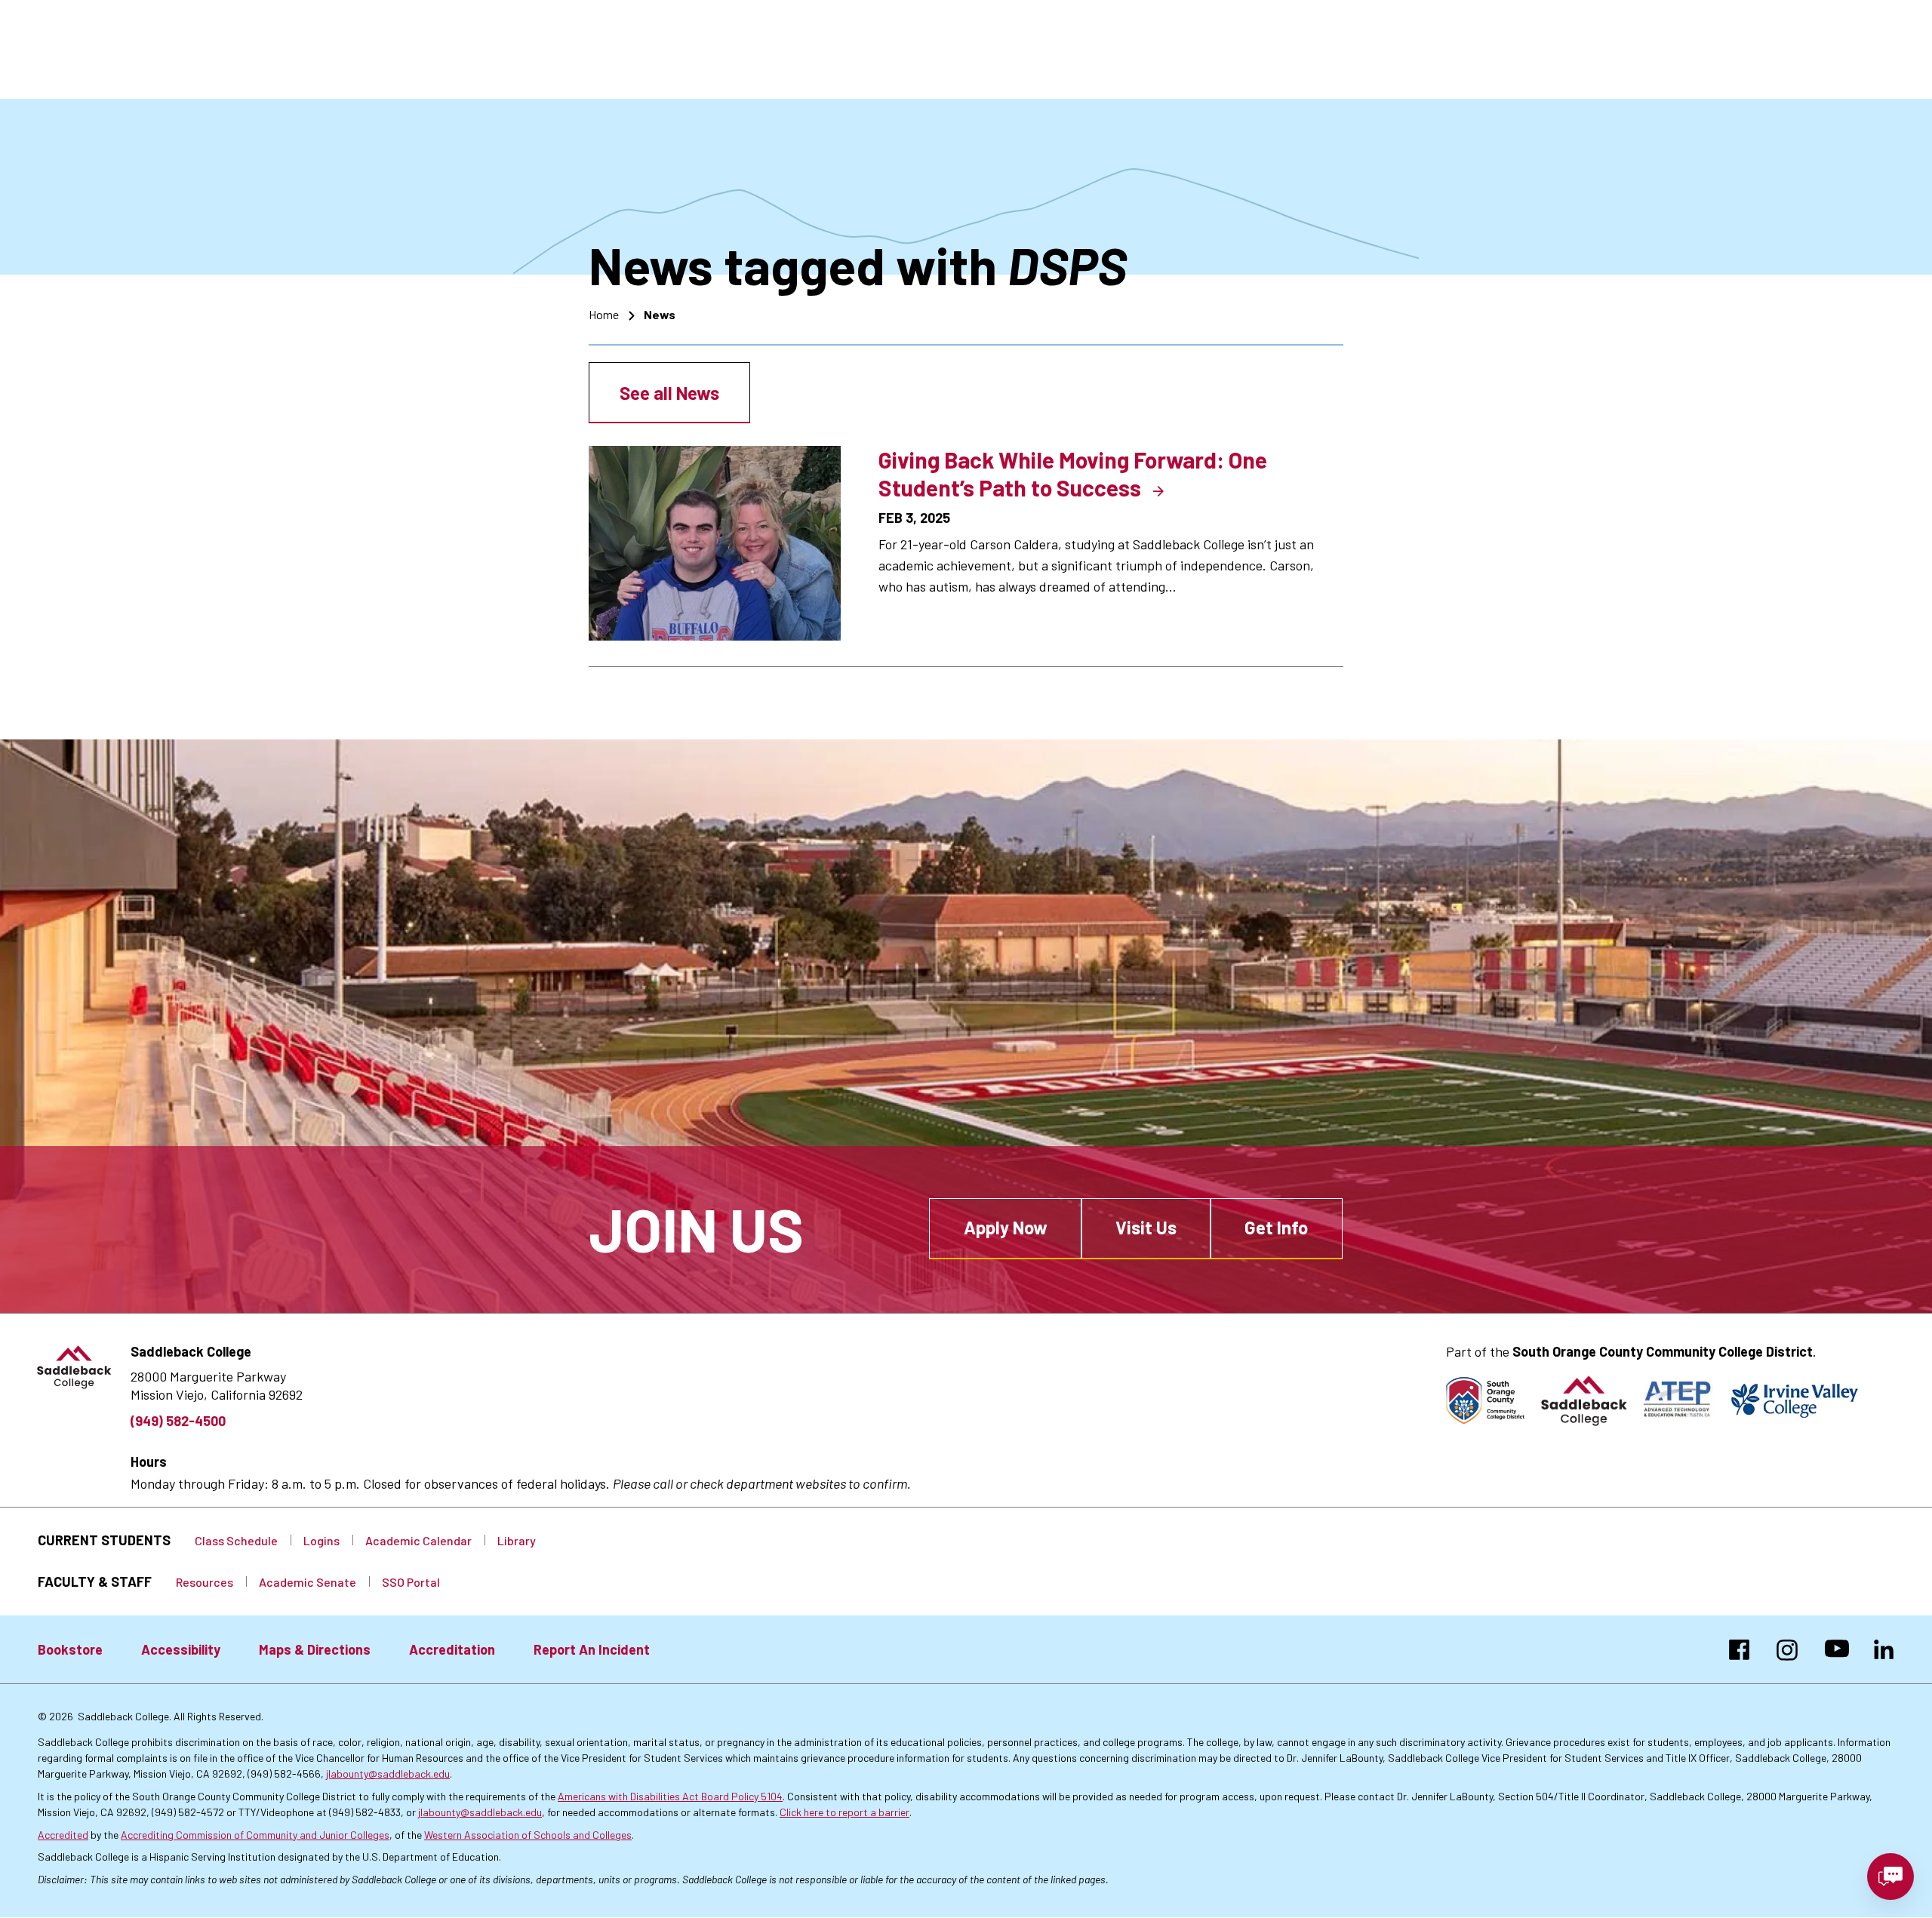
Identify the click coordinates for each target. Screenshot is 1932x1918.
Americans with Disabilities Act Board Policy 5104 (670, 1796)
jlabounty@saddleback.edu (388, 1774)
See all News (669, 393)
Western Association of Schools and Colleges (528, 1835)
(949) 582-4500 (178, 1421)
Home (604, 314)
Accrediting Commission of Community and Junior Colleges (255, 1835)
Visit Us (1146, 1227)
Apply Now (1006, 1227)
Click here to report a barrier (844, 1812)
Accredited (63, 1835)
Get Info (1276, 1227)
